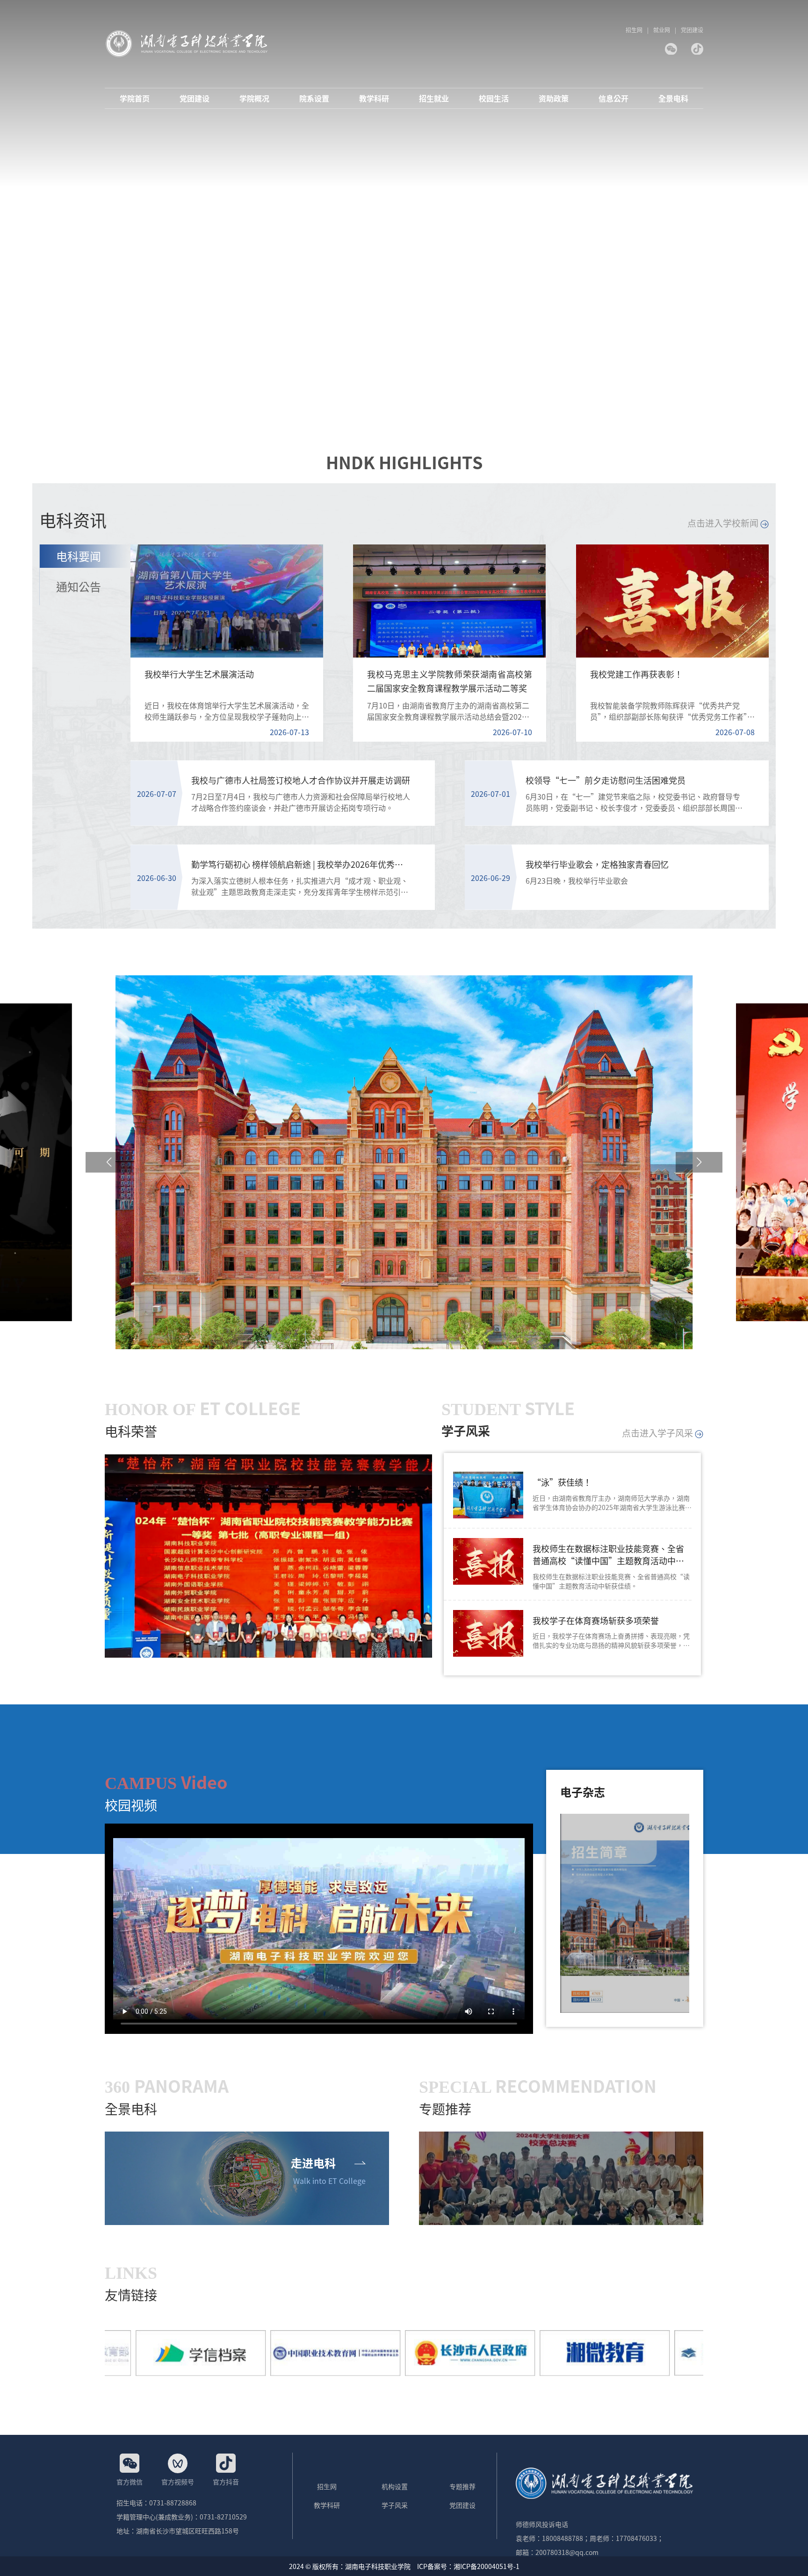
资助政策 (554, 98)
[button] (109, 1162)
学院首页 (135, 98)
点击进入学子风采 (658, 1433)
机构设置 (395, 2486)
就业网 (662, 30)
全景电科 (673, 98)
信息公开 (613, 98)
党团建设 (692, 30)
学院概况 (254, 98)
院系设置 (314, 98)
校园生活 (494, 98)
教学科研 (374, 98)
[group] (268, 1556)
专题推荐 (462, 2486)
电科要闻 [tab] (79, 556)
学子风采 (395, 2505)
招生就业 (434, 98)
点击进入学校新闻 (724, 523)
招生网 (634, 30)
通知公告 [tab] (79, 586)
